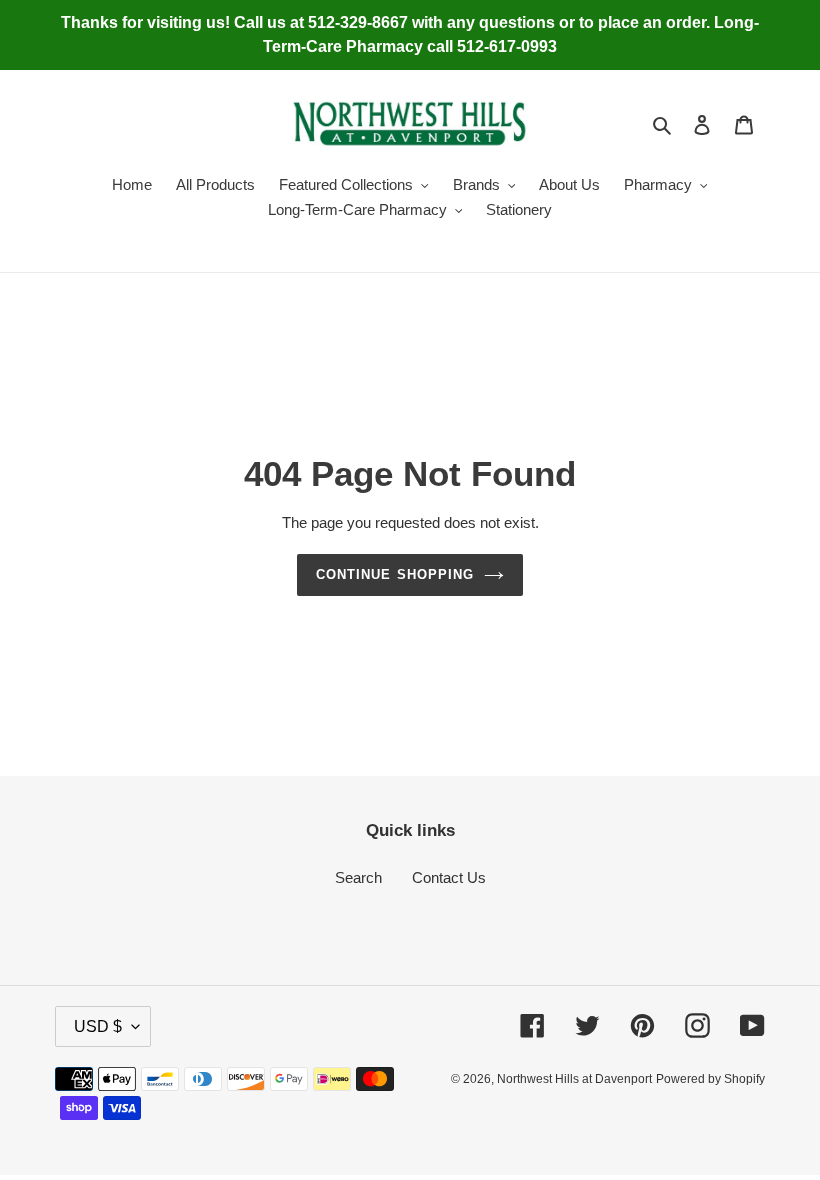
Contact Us (449, 877)
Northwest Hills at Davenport (574, 1079)
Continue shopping (395, 574)
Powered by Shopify (710, 1079)
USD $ (98, 1026)
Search (358, 877)
